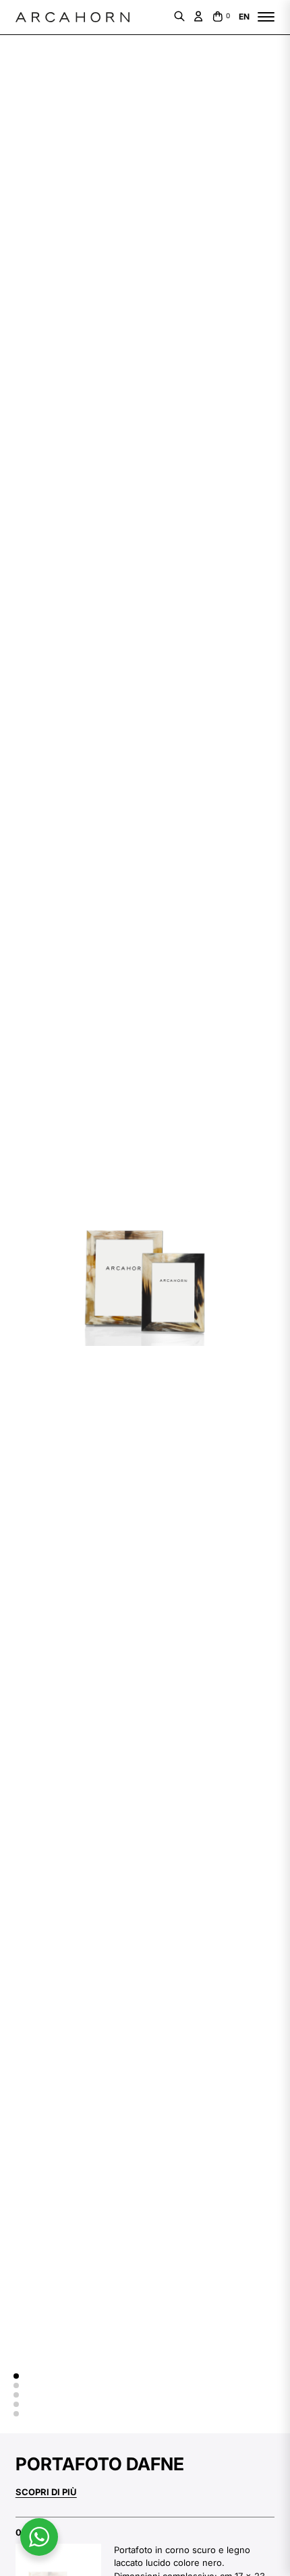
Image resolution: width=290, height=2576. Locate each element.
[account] (198, 16)
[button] (16, 2376)
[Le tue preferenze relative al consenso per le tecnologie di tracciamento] (24, 2552)
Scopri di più (46, 2492)
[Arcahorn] (72, 17)
